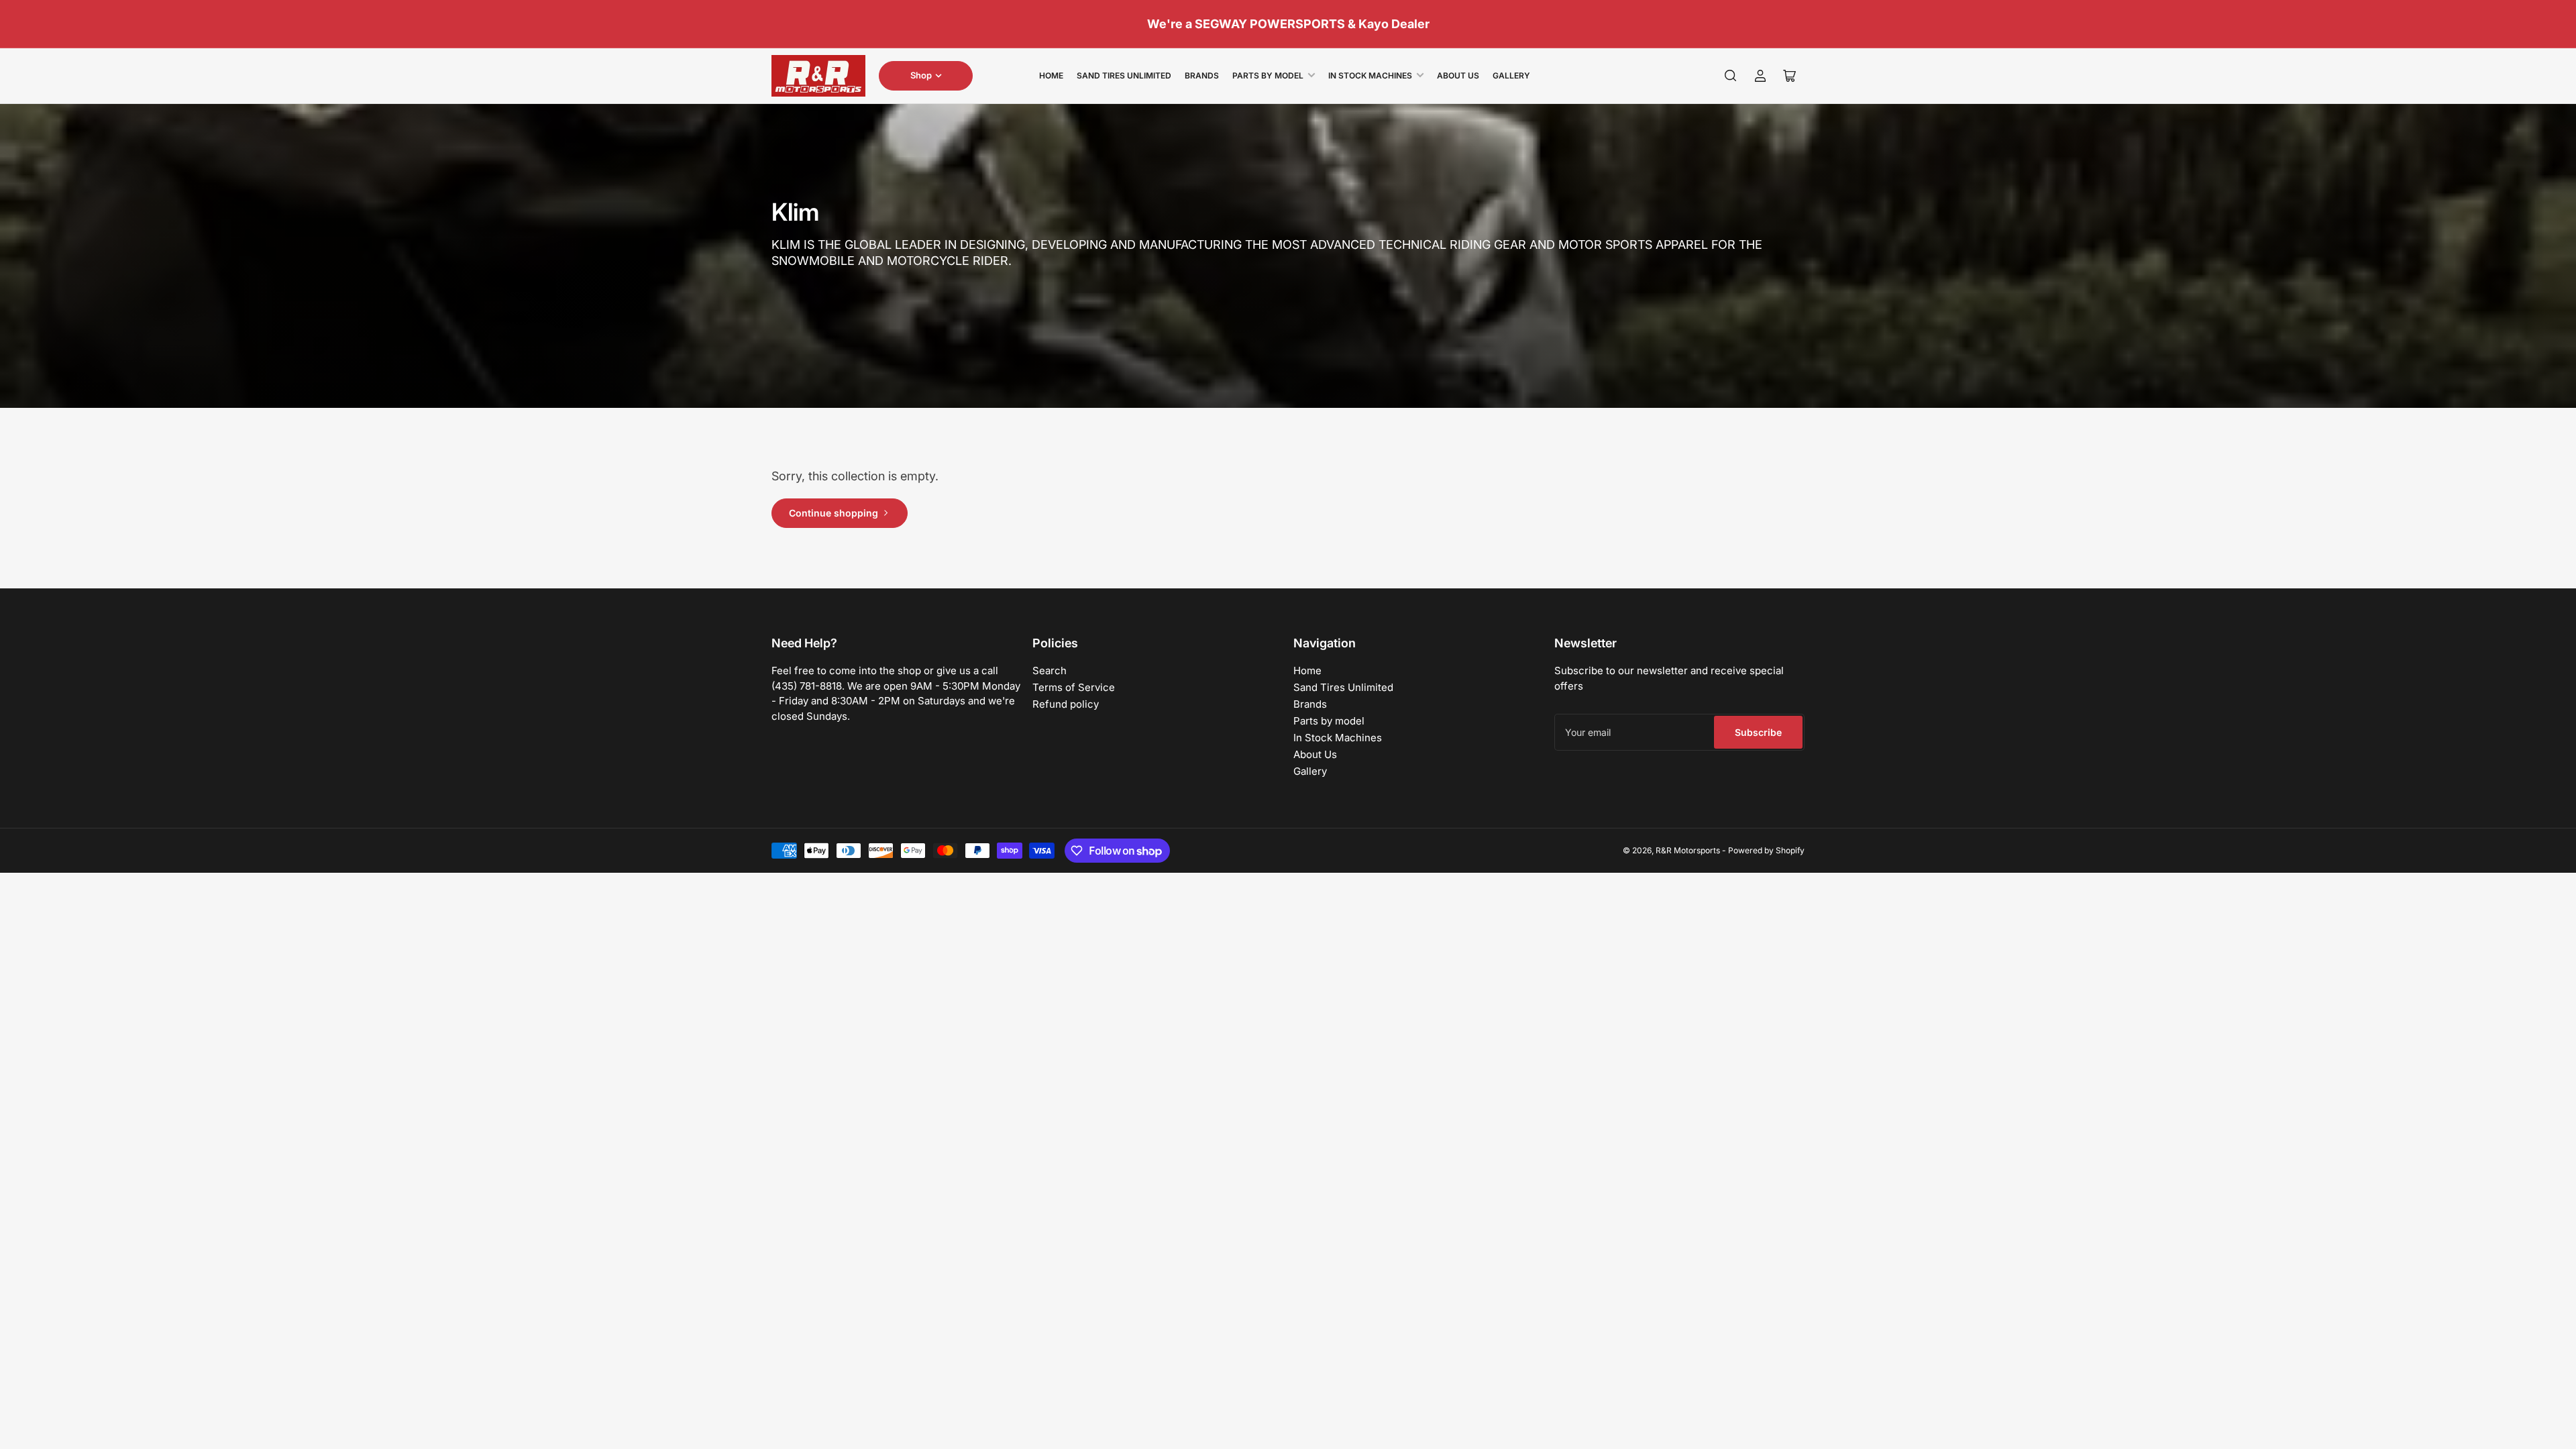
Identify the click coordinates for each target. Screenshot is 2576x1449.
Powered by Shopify (1766, 850)
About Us (1458, 75)
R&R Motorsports (1688, 850)
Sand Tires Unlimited (1124, 75)
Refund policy (1066, 704)
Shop (921, 75)
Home (1051, 75)
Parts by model (1268, 75)
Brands (1202, 75)
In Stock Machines (1370, 75)
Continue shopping (834, 513)
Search (1050, 670)
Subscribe (1758, 732)
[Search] (1731, 76)
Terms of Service (1074, 687)
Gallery (1511, 75)
